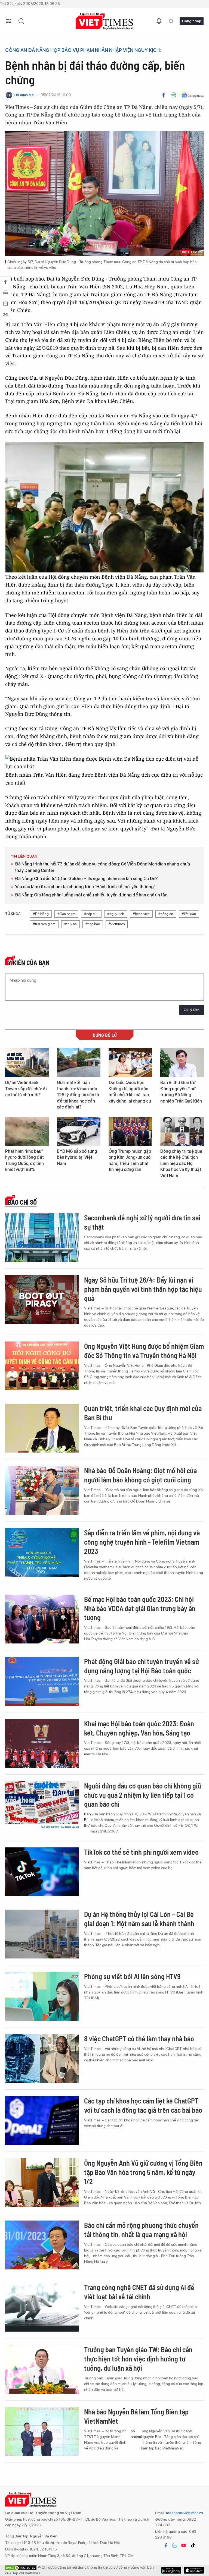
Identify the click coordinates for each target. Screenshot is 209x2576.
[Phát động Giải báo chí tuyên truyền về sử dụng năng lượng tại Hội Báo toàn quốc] (42, 1681)
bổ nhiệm (136, 2434)
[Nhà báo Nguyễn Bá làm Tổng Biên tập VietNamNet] (42, 2432)
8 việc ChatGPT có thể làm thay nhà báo (139, 2038)
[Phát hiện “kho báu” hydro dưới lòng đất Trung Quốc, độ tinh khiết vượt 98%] (27, 1131)
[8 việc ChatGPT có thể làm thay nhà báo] (42, 2058)
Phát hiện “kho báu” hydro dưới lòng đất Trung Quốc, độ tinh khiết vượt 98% (24, 1160)
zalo (175, 2545)
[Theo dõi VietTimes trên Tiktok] (193, 2545)
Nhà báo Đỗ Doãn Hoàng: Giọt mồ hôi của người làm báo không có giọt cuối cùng (140, 1475)
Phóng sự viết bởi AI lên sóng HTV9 (132, 1976)
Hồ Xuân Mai (24, 95)
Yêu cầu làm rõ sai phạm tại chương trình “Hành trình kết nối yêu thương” (85, 887)
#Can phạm (66, 914)
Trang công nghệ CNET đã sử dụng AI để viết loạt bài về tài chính (139, 2292)
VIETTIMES (104, 21)
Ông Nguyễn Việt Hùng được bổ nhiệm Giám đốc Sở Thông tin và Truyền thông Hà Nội (144, 1351)
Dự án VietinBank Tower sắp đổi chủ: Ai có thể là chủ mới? (26, 1089)
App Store (171, 2570)
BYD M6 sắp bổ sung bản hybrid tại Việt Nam (77, 1157)
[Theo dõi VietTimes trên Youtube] (184, 2545)
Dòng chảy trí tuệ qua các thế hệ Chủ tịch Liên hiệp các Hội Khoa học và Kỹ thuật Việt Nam (181, 1163)
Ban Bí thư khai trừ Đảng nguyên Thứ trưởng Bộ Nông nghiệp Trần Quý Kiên (181, 1092)
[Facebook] (164, 95)
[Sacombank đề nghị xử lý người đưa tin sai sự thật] (42, 1237)
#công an (166, 914)
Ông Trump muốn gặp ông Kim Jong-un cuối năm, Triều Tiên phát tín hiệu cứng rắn (130, 1160)
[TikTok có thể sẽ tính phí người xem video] (42, 1872)
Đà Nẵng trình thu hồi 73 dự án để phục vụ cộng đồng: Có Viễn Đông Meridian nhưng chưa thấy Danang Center (102, 867)
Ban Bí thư (87, 1820)
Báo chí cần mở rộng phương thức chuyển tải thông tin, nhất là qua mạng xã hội (141, 2230)
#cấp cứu (91, 914)
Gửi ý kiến (192, 1010)
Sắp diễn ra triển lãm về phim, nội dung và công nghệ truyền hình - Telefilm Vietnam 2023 (142, 1542)
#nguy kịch (116, 914)
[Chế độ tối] (171, 21)
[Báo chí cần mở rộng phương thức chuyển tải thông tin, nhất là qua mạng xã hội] (42, 2245)
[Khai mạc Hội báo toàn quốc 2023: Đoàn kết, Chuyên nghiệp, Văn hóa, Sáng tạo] (42, 1743)
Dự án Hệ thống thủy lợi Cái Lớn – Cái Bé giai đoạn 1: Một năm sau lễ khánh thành (139, 1919)
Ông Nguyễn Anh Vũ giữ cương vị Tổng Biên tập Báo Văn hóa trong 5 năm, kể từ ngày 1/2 (143, 2172)
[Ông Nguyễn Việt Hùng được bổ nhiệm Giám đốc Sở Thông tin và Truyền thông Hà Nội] (42, 1366)
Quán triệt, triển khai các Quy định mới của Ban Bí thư (143, 1413)
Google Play (194, 2570)
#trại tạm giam (44, 924)
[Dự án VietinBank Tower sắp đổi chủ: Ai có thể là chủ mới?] (27, 1063)
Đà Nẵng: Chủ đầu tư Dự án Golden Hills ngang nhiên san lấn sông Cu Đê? (86, 879)
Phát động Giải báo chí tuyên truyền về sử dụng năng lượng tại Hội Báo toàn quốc (142, 1666)
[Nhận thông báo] (159, 21)
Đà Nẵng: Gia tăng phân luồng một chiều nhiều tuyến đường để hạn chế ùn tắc (91, 895)
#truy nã (70, 924)
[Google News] (193, 95)
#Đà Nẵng (41, 914)
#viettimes (117, 924)
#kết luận (189, 914)
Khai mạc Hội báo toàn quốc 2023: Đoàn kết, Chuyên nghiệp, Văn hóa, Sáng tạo (139, 1728)
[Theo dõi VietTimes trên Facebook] (166, 2545)
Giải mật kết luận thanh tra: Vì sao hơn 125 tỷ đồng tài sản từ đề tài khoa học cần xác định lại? (78, 1095)
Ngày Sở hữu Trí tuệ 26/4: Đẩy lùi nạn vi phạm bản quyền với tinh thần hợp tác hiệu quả (143, 1289)
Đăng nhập (192, 21)
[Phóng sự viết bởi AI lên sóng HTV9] (42, 1996)
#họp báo (93, 924)
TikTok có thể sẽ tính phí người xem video (141, 1852)
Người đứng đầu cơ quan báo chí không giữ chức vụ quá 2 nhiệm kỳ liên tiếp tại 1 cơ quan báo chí (143, 1795)
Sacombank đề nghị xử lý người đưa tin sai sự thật (142, 1222)
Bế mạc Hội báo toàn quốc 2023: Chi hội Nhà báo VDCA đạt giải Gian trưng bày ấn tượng (140, 1608)
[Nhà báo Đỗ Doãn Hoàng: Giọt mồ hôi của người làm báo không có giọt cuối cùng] (42, 1490)
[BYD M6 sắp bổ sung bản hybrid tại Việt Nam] (79, 1131)
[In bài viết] (174, 95)
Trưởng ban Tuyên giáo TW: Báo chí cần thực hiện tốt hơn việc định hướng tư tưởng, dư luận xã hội (138, 2359)
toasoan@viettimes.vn (184, 2513)
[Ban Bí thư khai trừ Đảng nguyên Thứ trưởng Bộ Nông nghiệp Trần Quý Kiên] (182, 1063)
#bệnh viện (141, 914)
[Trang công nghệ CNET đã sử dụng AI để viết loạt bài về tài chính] (42, 2307)
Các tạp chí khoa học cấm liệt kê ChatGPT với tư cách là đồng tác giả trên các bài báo (143, 2105)
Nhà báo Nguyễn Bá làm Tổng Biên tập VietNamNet (136, 2416)
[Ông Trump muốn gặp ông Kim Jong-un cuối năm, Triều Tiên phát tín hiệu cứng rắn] (130, 1131)
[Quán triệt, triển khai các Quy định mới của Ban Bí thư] (42, 1428)
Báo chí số (22, 1202)
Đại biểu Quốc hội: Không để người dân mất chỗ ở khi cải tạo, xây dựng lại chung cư (130, 1092)
